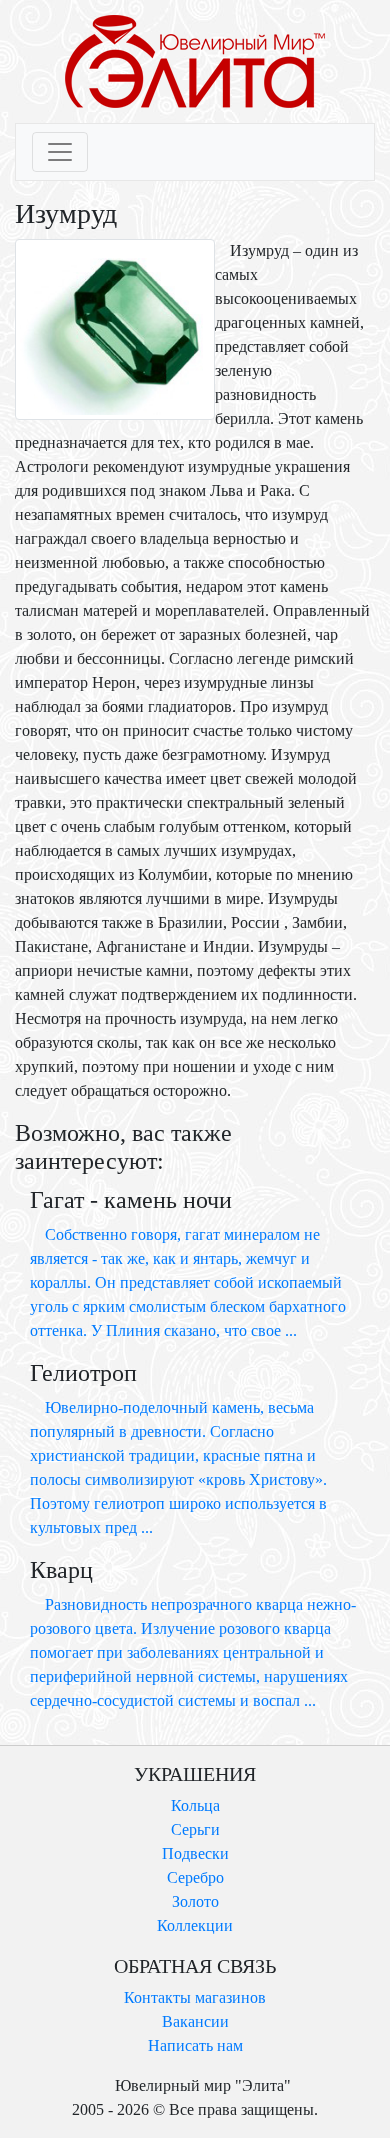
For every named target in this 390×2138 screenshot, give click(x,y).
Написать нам (195, 2045)
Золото (195, 1901)
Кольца (195, 1805)
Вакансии (195, 2021)
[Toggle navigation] (60, 152)
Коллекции (195, 1925)
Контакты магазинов (195, 1997)
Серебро (195, 1877)
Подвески (195, 1853)
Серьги (195, 1829)
